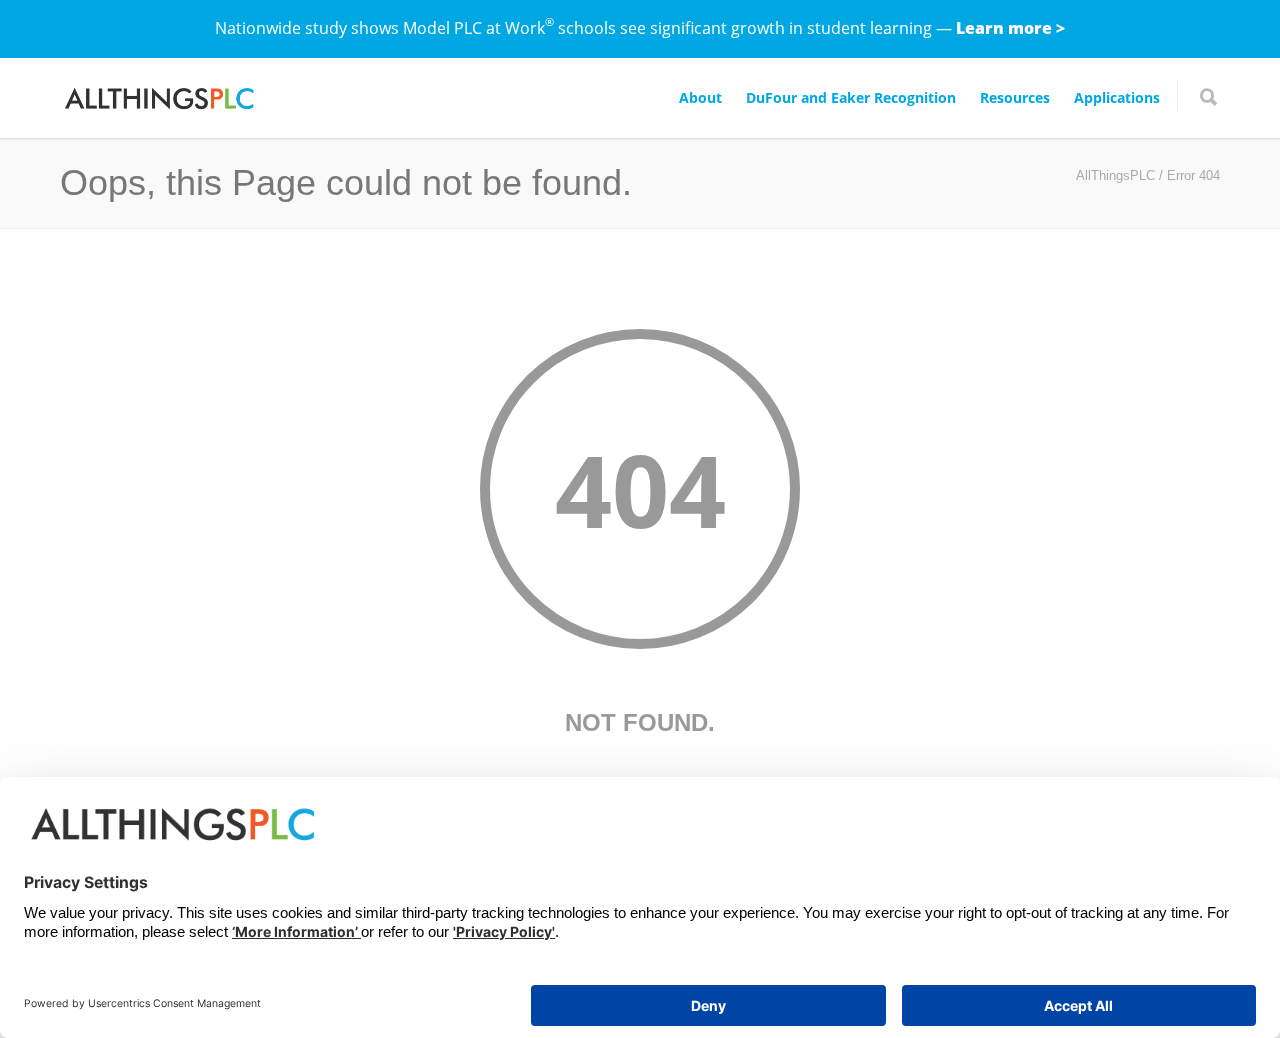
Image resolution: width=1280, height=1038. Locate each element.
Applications (1117, 97)
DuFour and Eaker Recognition (851, 97)
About (700, 97)
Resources (1015, 97)
